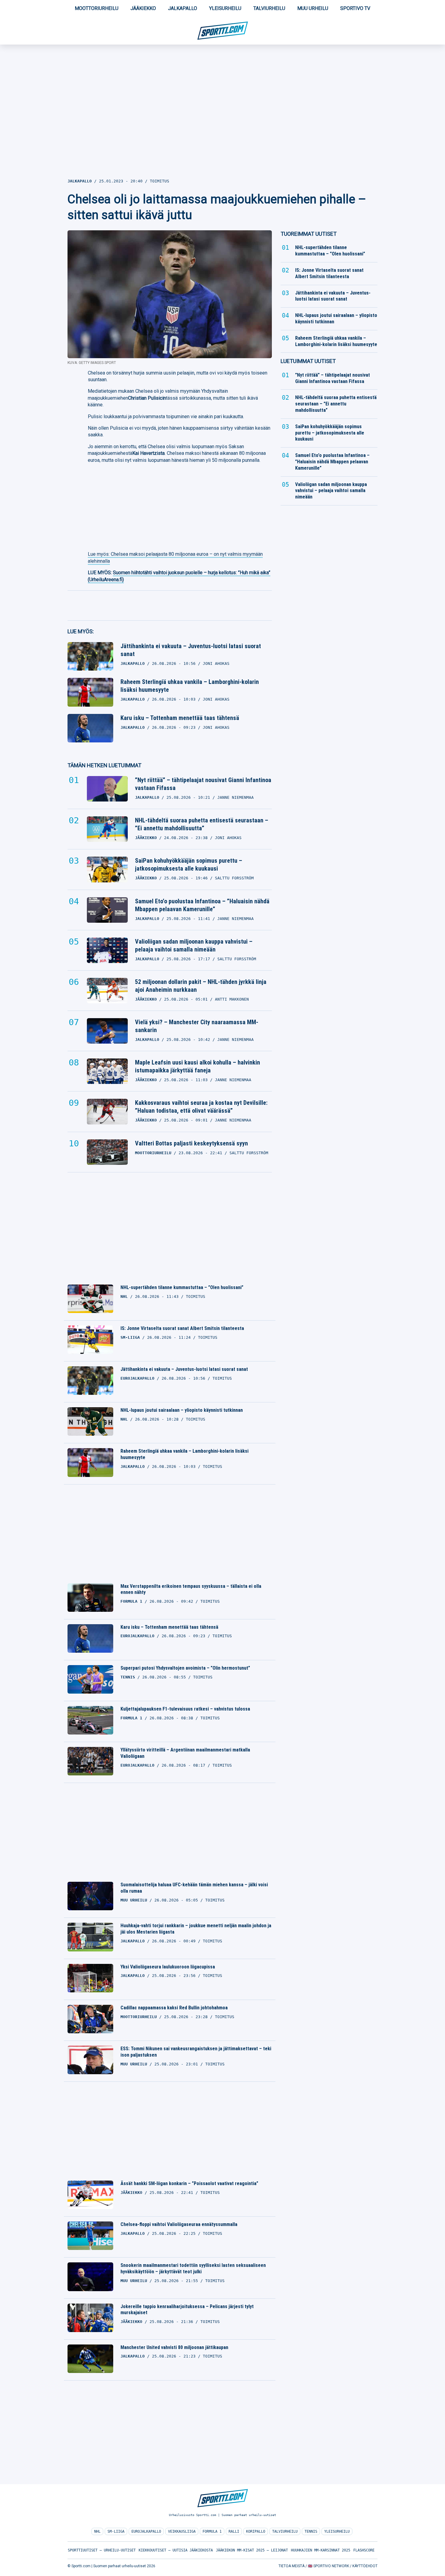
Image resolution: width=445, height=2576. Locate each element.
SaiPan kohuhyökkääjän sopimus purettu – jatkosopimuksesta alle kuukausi (189, 865)
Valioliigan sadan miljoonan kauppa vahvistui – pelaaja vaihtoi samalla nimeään (194, 945)
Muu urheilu (313, 8)
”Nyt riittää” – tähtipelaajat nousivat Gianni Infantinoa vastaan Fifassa (203, 784)
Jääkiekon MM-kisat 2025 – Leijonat (252, 2550)
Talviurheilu (269, 8)
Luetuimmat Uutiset (308, 361)
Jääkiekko (143, 8)
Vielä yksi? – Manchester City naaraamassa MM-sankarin (197, 1026)
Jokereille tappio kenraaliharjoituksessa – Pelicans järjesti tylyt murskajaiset (187, 2310)
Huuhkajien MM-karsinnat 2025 (321, 2550)
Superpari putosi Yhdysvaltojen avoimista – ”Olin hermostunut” (185, 1668)
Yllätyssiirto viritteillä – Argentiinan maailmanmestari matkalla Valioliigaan (185, 1753)
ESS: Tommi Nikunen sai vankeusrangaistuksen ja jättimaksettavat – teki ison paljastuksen (196, 2052)
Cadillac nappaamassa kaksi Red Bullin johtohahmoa (174, 2008)
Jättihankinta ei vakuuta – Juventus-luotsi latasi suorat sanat (191, 650)
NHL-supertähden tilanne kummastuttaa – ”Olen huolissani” (182, 1287)
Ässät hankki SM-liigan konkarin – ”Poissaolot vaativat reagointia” (189, 2183)
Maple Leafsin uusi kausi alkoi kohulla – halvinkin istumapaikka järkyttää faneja (198, 1066)
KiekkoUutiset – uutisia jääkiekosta (176, 2550)
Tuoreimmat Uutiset (309, 234)
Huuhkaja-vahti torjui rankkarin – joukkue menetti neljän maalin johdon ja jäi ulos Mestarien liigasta (196, 1929)
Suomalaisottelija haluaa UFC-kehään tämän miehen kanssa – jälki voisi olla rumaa (194, 1888)
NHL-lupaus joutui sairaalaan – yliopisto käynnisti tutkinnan (182, 1410)
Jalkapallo (183, 8)
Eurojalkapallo (146, 2531)
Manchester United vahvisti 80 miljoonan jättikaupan (174, 2347)
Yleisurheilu (225, 8)
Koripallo (256, 2531)
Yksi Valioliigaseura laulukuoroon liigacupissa (168, 1967)
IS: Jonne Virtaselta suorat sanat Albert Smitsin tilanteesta (182, 1328)
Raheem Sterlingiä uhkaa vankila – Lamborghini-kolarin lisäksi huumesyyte (190, 686)
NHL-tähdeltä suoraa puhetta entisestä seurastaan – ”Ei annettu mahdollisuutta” (202, 824)
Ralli (234, 2531)
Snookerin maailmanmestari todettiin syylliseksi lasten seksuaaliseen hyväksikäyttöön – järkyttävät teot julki (193, 2268)
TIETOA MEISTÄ (292, 2566)
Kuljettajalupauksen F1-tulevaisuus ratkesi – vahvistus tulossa (185, 1709)
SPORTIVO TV (355, 8)
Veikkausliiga (182, 2531)
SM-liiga (116, 2531)
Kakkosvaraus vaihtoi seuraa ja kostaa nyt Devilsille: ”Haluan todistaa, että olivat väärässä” (201, 1107)
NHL (97, 2531)
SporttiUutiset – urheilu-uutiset (102, 2550)
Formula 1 (212, 2531)
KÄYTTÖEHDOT (365, 2566)
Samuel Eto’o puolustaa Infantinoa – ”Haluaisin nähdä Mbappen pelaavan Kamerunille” (202, 905)
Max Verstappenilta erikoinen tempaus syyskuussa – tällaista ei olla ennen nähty (191, 1589)
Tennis (311, 2531)
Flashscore (364, 2550)
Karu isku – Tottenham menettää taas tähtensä (180, 718)
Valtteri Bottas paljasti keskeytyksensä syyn (191, 1143)
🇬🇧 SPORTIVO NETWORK (328, 2566)
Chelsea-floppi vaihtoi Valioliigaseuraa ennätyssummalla (179, 2224)
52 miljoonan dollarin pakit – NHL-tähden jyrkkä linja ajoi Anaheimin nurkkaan (201, 986)
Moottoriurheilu (97, 8)
